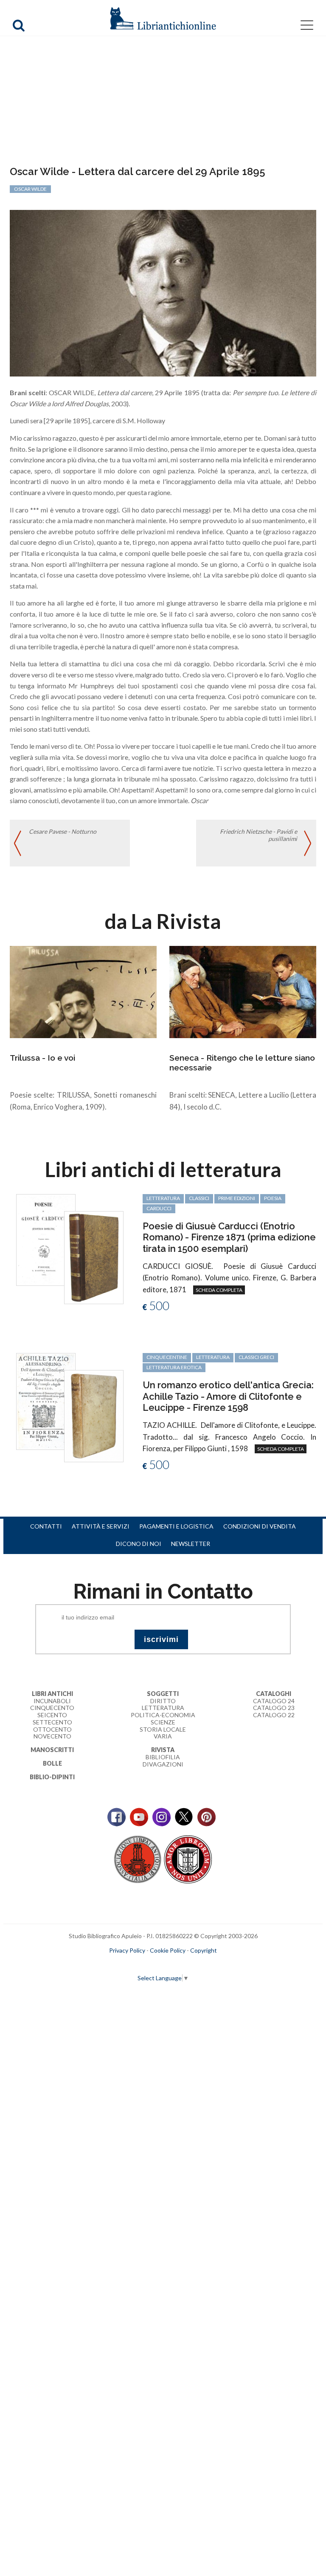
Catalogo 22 (274, 1715)
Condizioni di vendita (260, 1526)
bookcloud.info (179, 1964)
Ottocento (52, 1729)
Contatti (46, 1526)
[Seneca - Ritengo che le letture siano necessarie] (243, 991)
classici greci (256, 1357)
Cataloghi (274, 1694)
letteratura (163, 1198)
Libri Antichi (52, 1694)
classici (199, 1198)
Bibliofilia (163, 1757)
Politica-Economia (163, 1715)
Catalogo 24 (274, 1701)
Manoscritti (52, 1750)
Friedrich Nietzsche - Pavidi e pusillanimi (259, 835)
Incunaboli (52, 1701)
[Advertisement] (163, 102)
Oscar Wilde (30, 189)
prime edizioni (237, 1198)
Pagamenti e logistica (176, 1526)
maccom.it (138, 1964)
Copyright (204, 1950)
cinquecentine (167, 1357)
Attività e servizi (101, 1526)
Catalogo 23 (274, 1708)
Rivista (163, 1750)
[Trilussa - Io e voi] (83, 991)
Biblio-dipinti (52, 1777)
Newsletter (191, 1544)
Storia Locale (163, 1729)
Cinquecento (52, 1708)
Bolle (52, 1763)
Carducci (159, 1208)
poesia (273, 1198)
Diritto (163, 1701)
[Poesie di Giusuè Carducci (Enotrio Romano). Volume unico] (46, 1239)
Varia (163, 1736)
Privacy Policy (127, 1950)
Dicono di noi (139, 1544)
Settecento (52, 1722)
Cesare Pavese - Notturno (63, 831)
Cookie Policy (168, 1950)
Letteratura (163, 1708)
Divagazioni (163, 1764)
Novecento (52, 1736)
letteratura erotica (174, 1367)
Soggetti (163, 1694)
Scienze (163, 1722)
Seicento (52, 1715)
